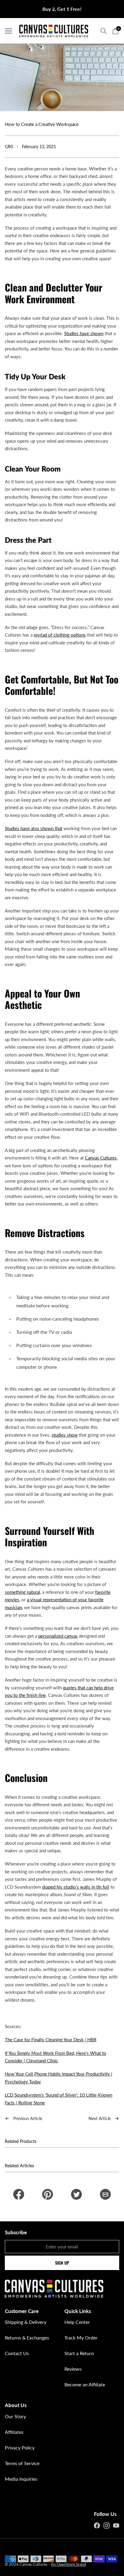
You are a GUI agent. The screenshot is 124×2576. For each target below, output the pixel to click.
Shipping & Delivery (26, 2322)
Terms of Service (22, 2463)
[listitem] (19, 2194)
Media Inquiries (21, 2479)
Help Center (77, 2322)
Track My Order (81, 2338)
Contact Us (17, 2353)
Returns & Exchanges (27, 2338)
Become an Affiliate (85, 2384)
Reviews (73, 2369)
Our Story (15, 2416)
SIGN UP (62, 2263)
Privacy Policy (20, 2448)
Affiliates (14, 2432)
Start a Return (79, 2353)
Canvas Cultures (34, 2564)
